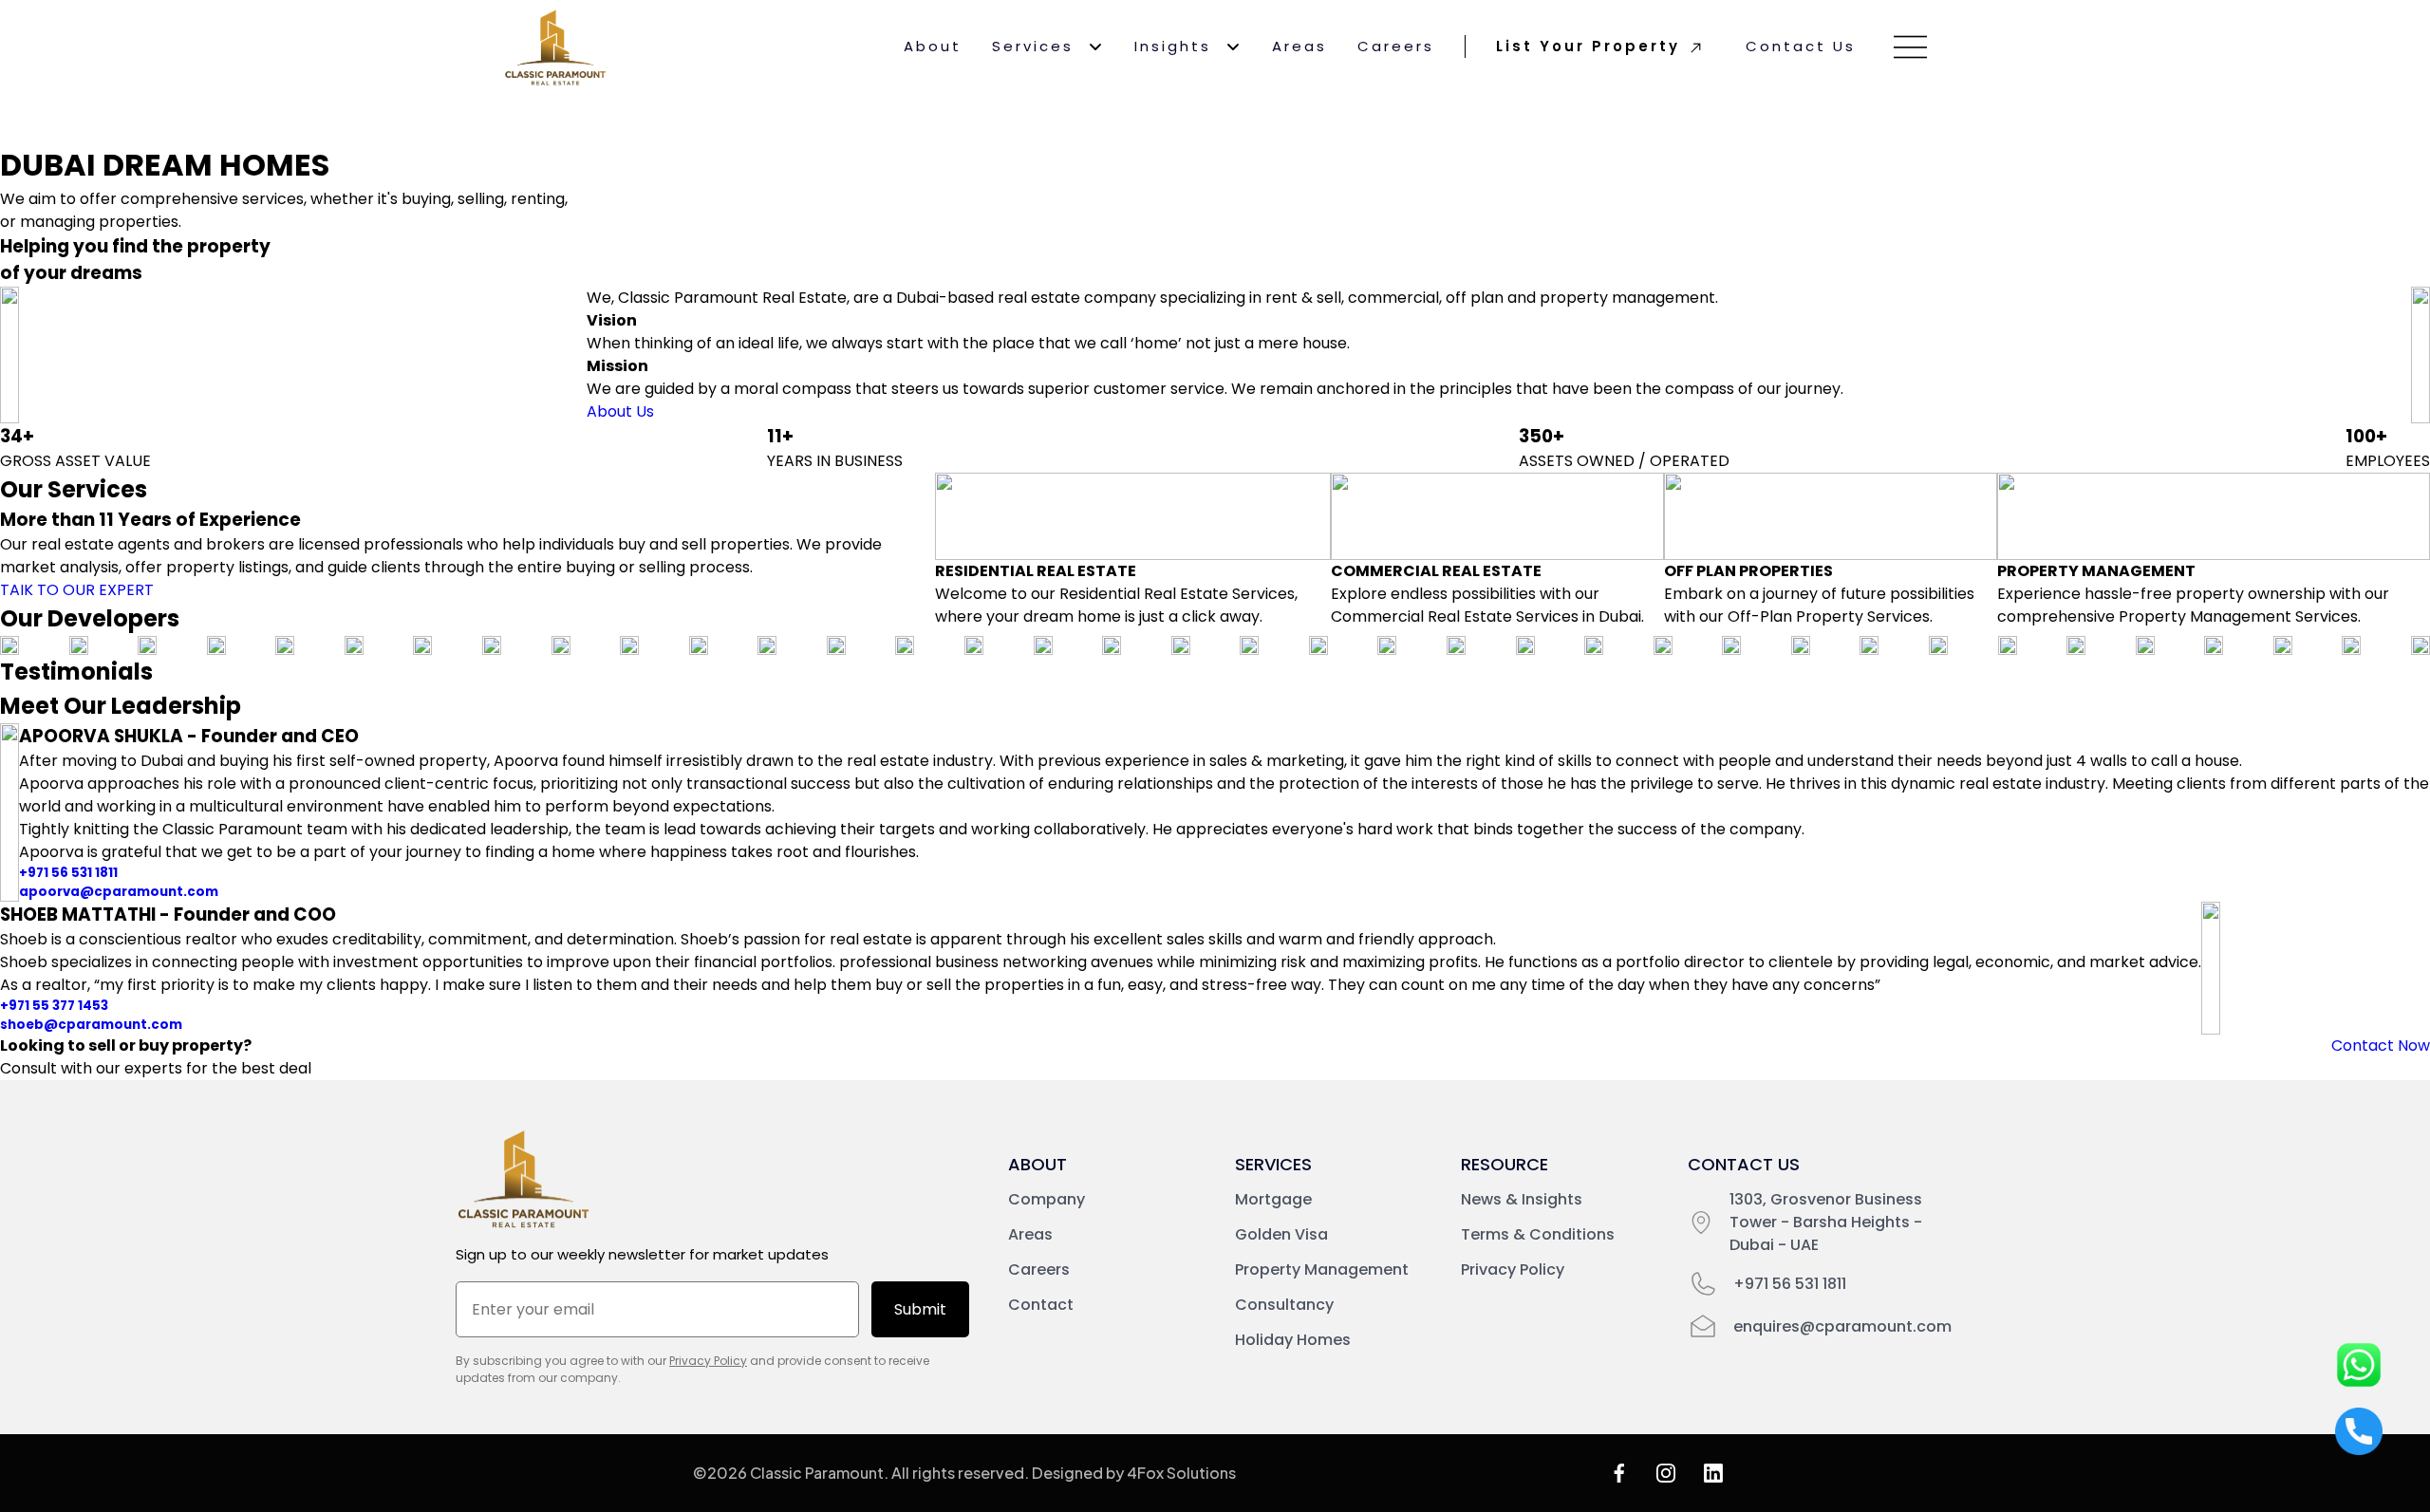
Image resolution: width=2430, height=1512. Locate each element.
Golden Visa (1281, 1234)
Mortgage (1273, 1199)
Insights (1173, 46)
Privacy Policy (708, 1361)
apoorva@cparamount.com (119, 892)
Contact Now (2381, 1045)
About (933, 46)
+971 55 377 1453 (54, 1006)
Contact (1041, 1305)
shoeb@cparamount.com (91, 1025)
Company (1047, 1199)
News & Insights (1522, 1199)
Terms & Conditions (1538, 1234)
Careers (1396, 46)
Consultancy (1284, 1305)
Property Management (1322, 1269)
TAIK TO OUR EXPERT (77, 590)
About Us (620, 411)
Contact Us (1801, 46)
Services (1033, 46)
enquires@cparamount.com (1842, 1326)
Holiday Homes (1293, 1340)
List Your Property (1588, 46)
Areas (1299, 46)
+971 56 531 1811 (68, 873)
